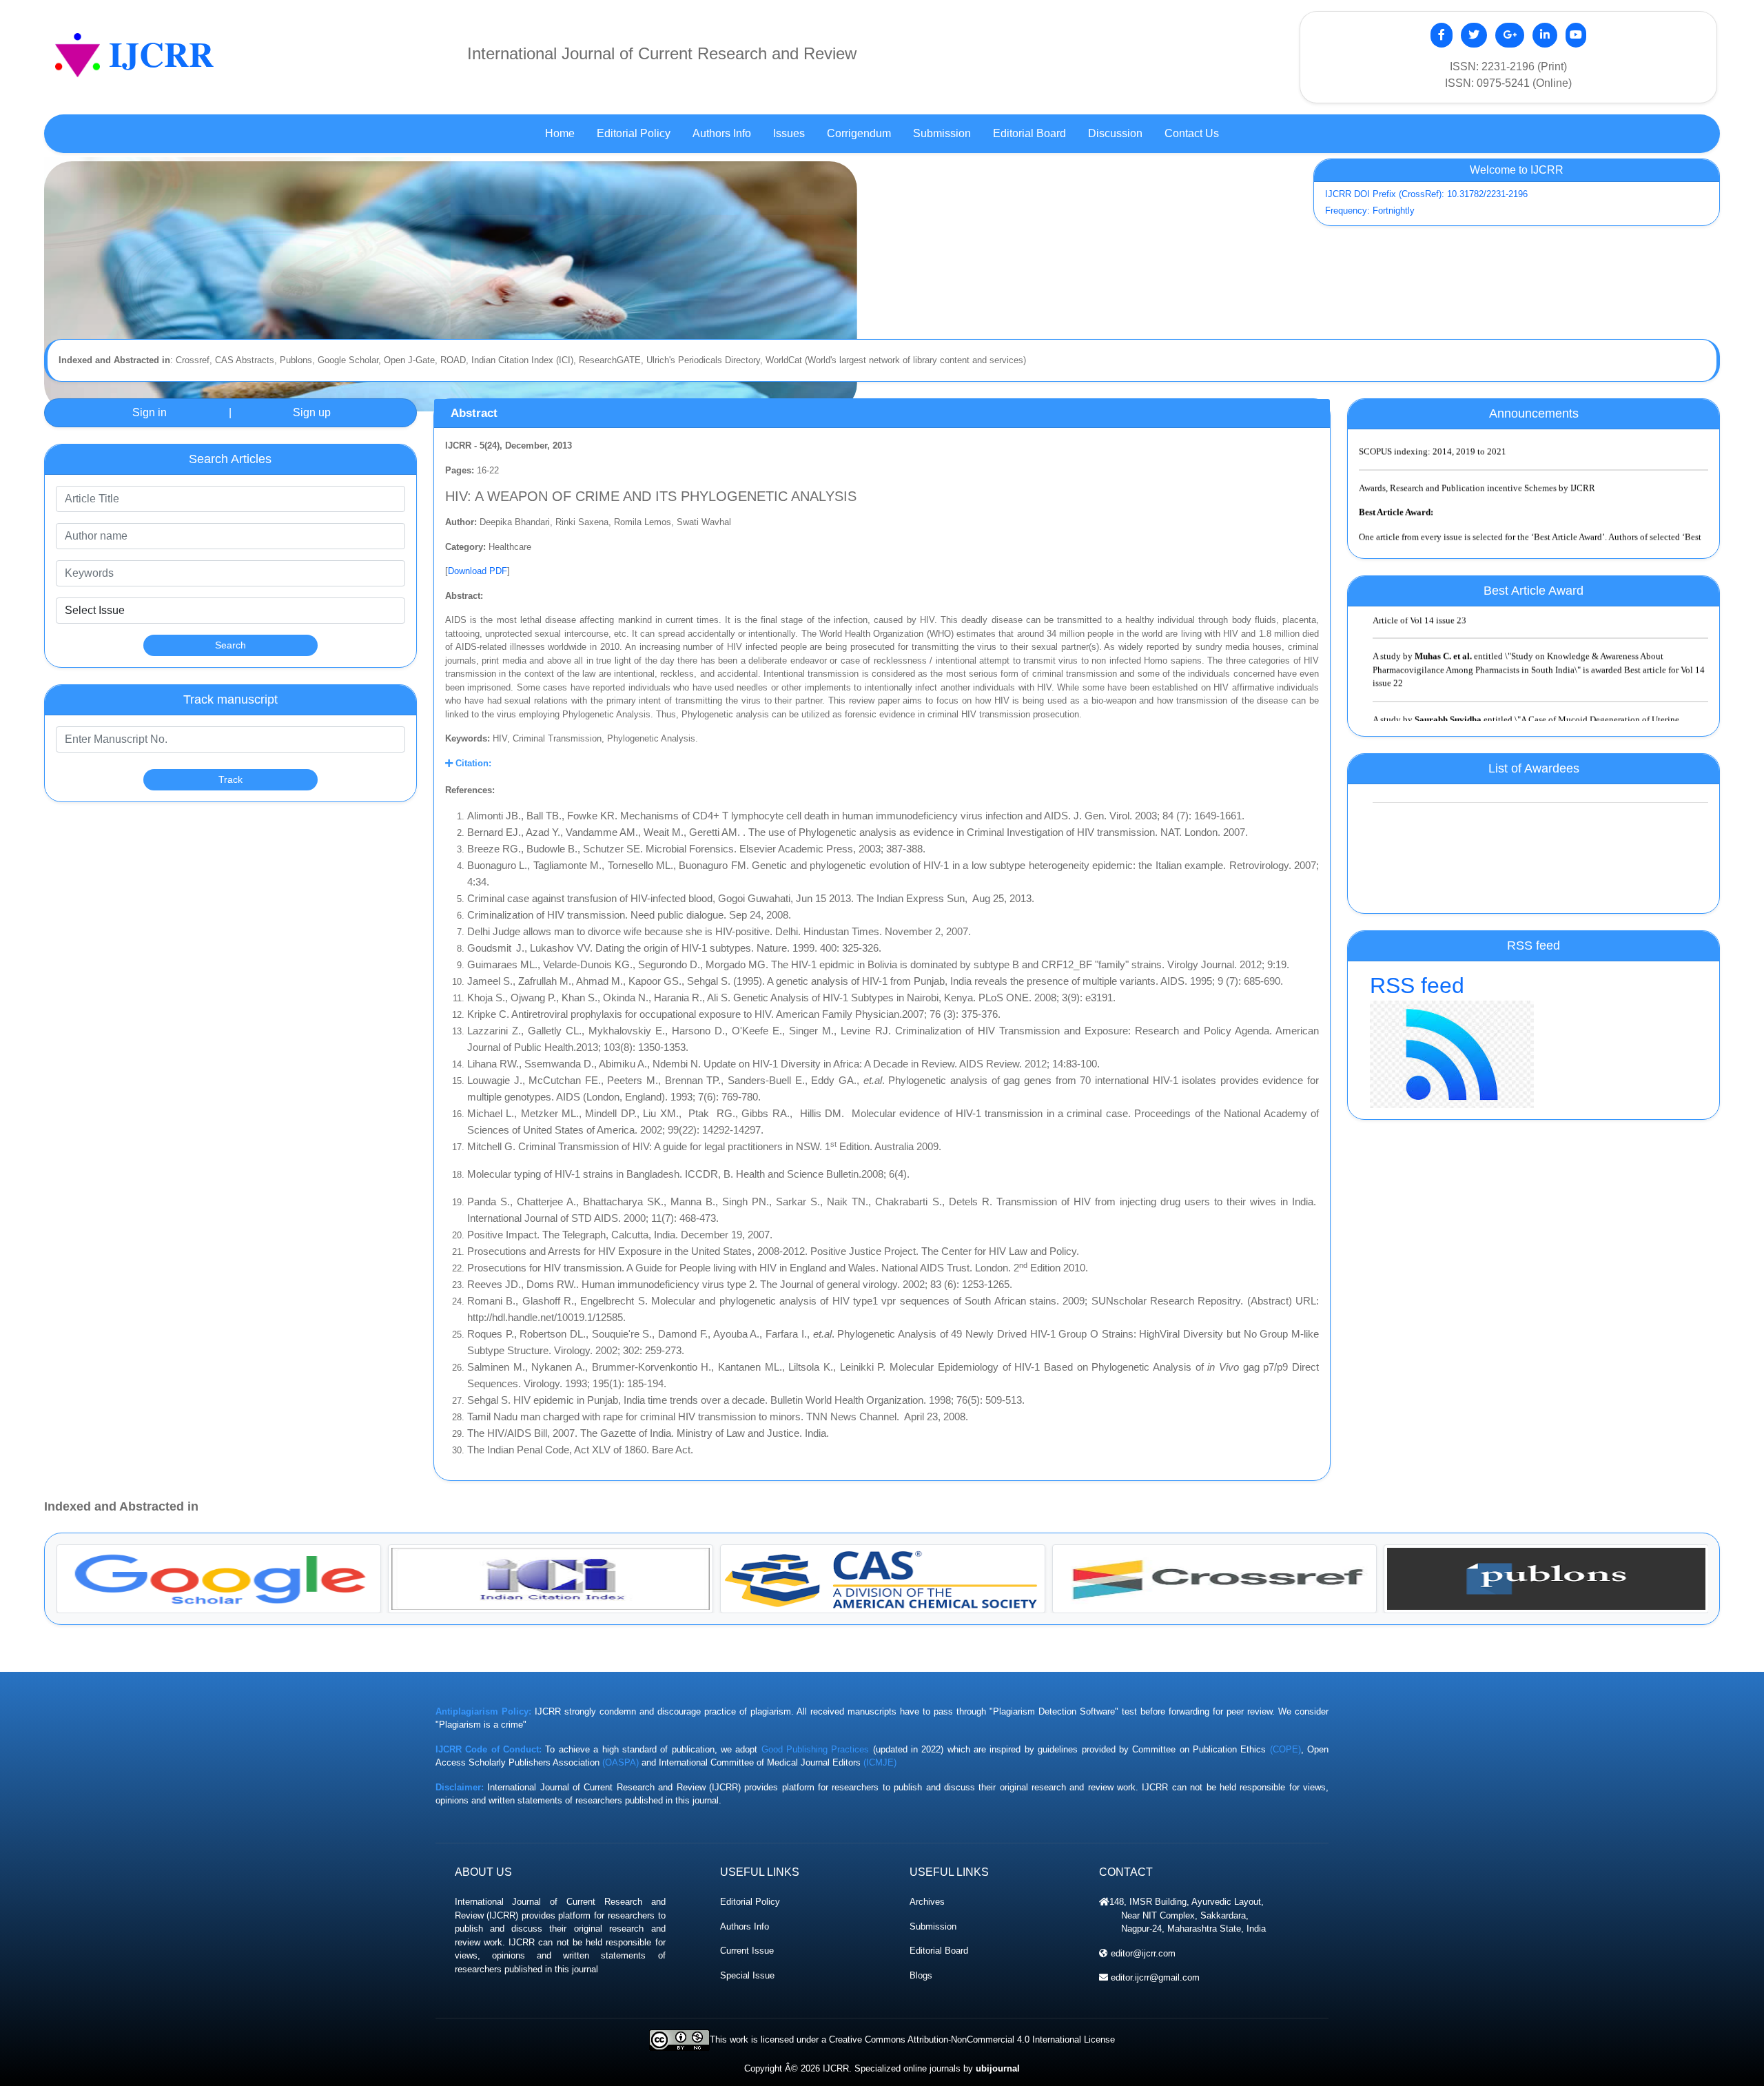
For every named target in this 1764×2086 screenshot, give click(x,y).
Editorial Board (939, 1951)
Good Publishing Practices (816, 1749)
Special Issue (747, 1975)
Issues (789, 133)
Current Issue (747, 1951)
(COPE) (1285, 1749)
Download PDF (478, 571)
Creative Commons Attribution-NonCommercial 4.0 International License (972, 2039)
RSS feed (1417, 985)
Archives (927, 1902)
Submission (933, 1926)
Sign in (150, 412)
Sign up (312, 412)
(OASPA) (621, 1762)
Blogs (921, 1975)
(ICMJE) (880, 1762)
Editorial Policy (750, 1902)
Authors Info (745, 1926)
